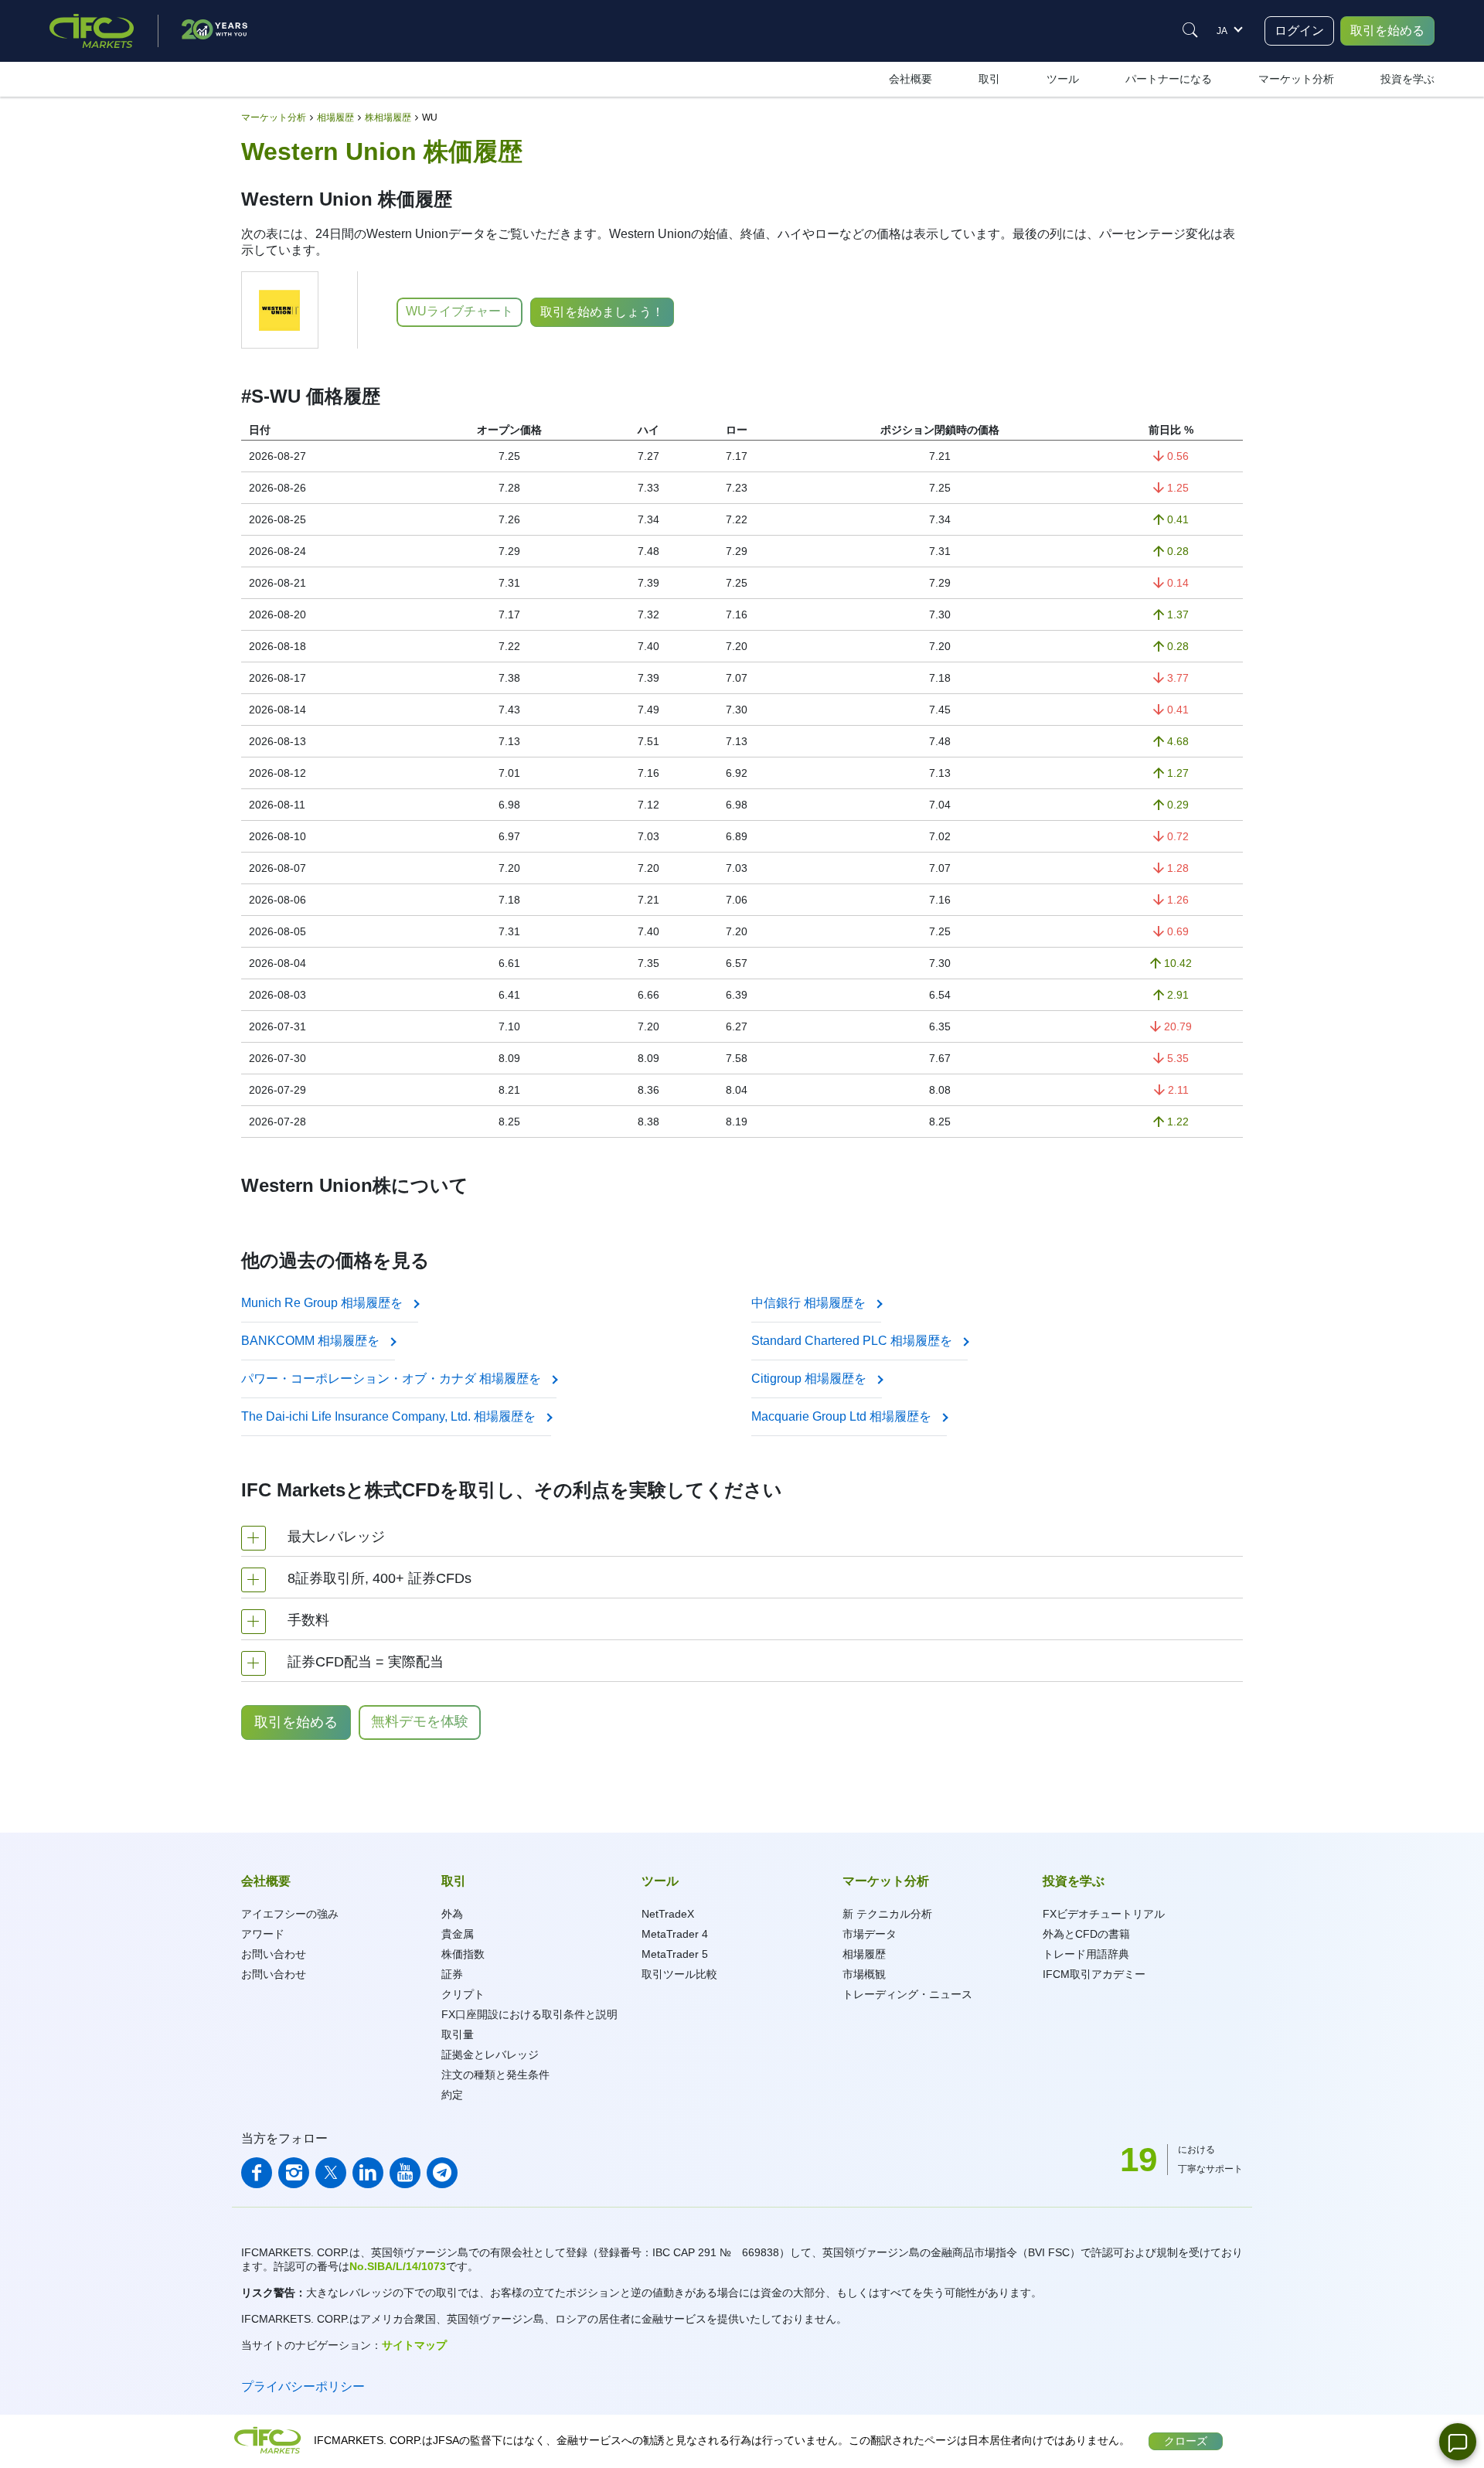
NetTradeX (668, 1914)
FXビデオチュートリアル (1104, 1914)
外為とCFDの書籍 (1086, 1934)
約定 (452, 2095)
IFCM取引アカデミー (1094, 1974)
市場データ (870, 1934)
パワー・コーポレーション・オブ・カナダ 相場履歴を (393, 1379)
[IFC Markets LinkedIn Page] (368, 2173)
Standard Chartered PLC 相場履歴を (853, 1341)
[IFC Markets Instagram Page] (294, 2173)
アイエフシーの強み (290, 1914)
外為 (452, 1914)
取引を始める (1387, 31)
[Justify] (1190, 30)
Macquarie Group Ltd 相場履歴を (843, 1416)
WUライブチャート (459, 311)
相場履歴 (864, 1954)
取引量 (458, 2034)
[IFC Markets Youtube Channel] (405, 2173)
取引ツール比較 (679, 1974)
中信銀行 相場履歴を (810, 1303)
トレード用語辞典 (1086, 1954)
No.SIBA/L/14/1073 (398, 2266)
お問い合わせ (274, 1954)
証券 (452, 1974)
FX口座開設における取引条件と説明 (529, 2014)
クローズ (1186, 2441)
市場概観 (864, 1974)
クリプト (463, 1994)
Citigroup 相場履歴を (810, 1379)
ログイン (1299, 31)
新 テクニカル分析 (887, 1914)
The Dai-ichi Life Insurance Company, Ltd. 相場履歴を (390, 1416)
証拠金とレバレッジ (490, 2054)
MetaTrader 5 (675, 1954)
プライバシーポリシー (303, 2386)
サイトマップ (414, 2345)
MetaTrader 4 (675, 1934)
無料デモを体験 (420, 1721)
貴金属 (458, 1934)
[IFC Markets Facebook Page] (257, 2173)
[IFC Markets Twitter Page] (331, 2173)
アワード (263, 1934)
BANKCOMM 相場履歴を (312, 1341)
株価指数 (463, 1954)
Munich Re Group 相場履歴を (323, 1303)
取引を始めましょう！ (602, 312)
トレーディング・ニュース (907, 1994)
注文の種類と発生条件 (495, 2075)
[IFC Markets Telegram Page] (442, 2173)
